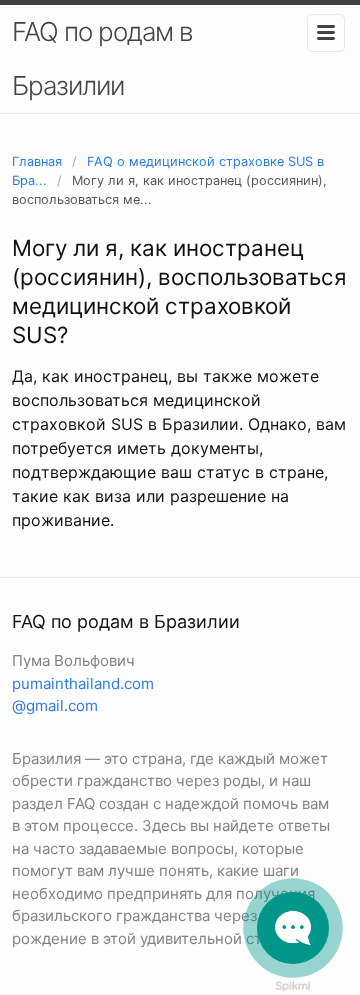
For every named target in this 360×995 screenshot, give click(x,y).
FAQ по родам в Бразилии (102, 58)
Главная (37, 161)
